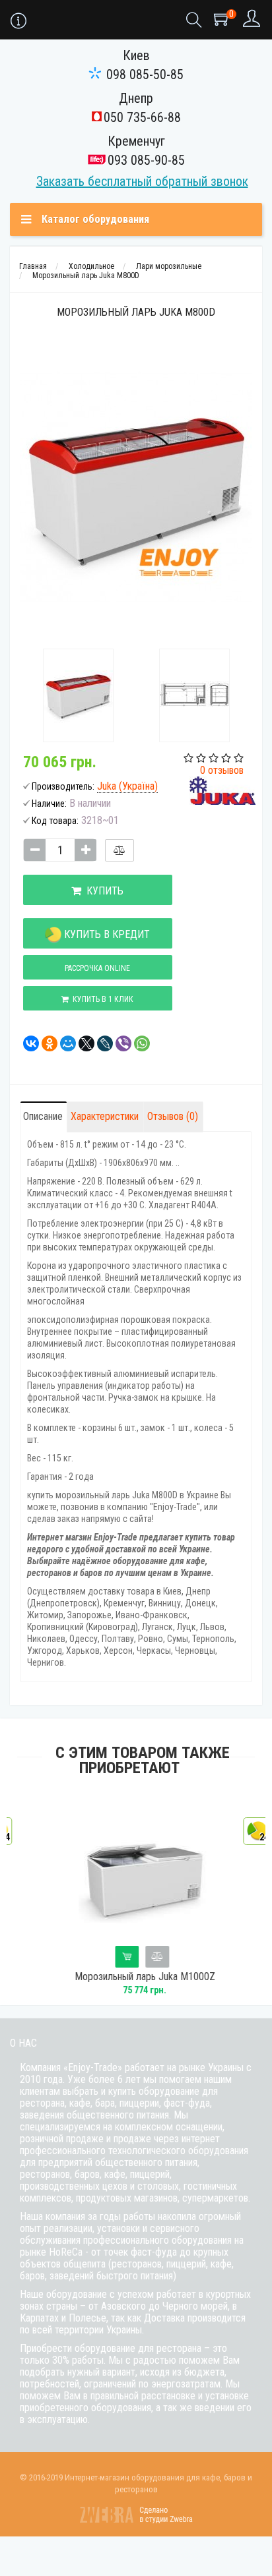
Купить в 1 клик (101, 999)
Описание (43, 1116)
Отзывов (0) (173, 1116)
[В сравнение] (119, 850)
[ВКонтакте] (27, 1043)
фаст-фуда (187, 2103)
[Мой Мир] (64, 1043)
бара (105, 2103)
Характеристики (105, 1116)
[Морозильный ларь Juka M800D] (78, 695)
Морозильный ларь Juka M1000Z (136, 1977)
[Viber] (119, 1043)
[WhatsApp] (138, 1043)
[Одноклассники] (46, 1043)
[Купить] (118, 1957)
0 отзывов (222, 770)
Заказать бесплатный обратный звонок (142, 181)
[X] (83, 1043)
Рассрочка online (97, 968)
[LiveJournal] (101, 1043)
